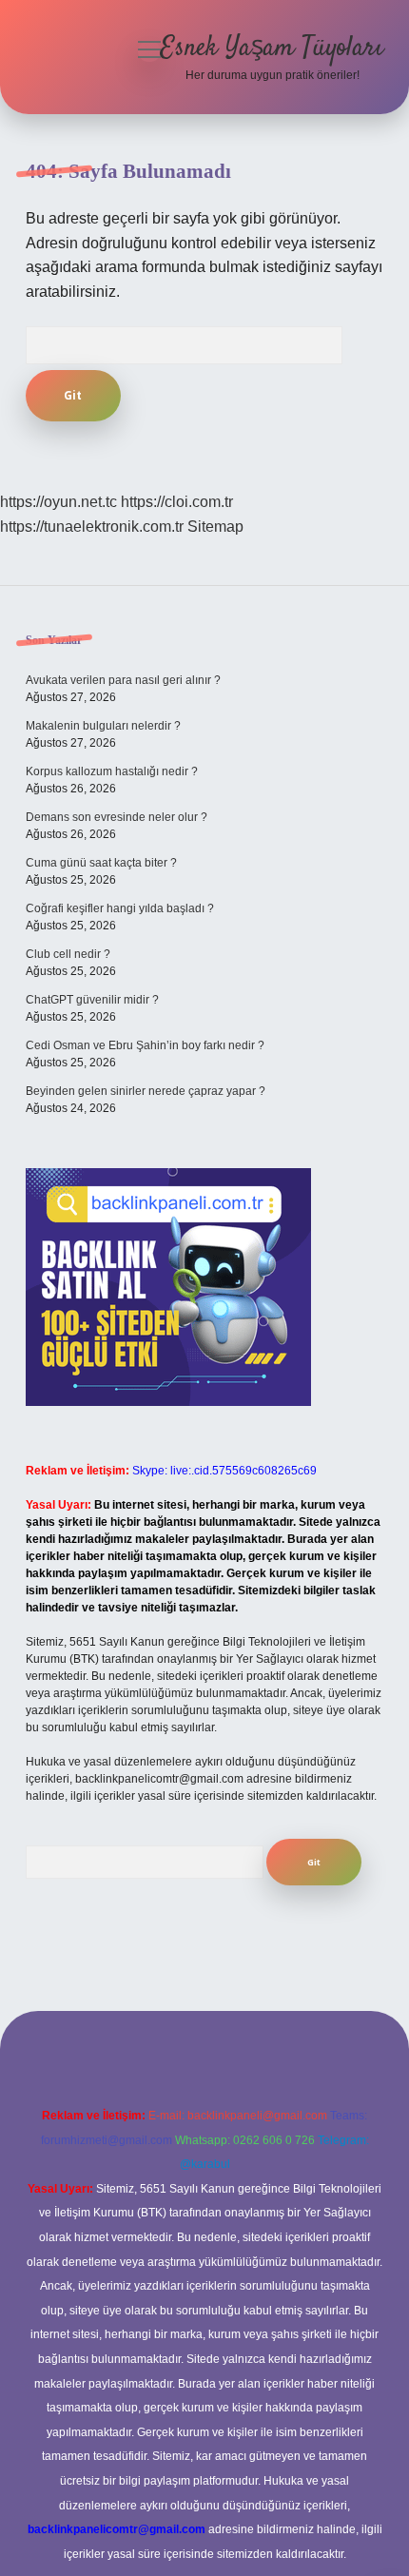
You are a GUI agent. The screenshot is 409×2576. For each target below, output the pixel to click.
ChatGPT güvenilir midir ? (92, 1000)
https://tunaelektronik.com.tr (92, 527)
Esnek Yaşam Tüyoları (272, 49)
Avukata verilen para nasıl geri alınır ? (123, 680)
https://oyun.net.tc (58, 502)
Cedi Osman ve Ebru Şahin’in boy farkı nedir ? (145, 1045)
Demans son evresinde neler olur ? (117, 817)
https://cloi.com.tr (177, 502)
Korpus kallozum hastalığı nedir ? (112, 771)
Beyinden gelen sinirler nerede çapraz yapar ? (146, 1091)
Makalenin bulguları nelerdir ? (103, 726)
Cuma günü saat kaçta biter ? (101, 863)
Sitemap (215, 527)
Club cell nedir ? (68, 954)
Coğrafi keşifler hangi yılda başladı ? (120, 908)
